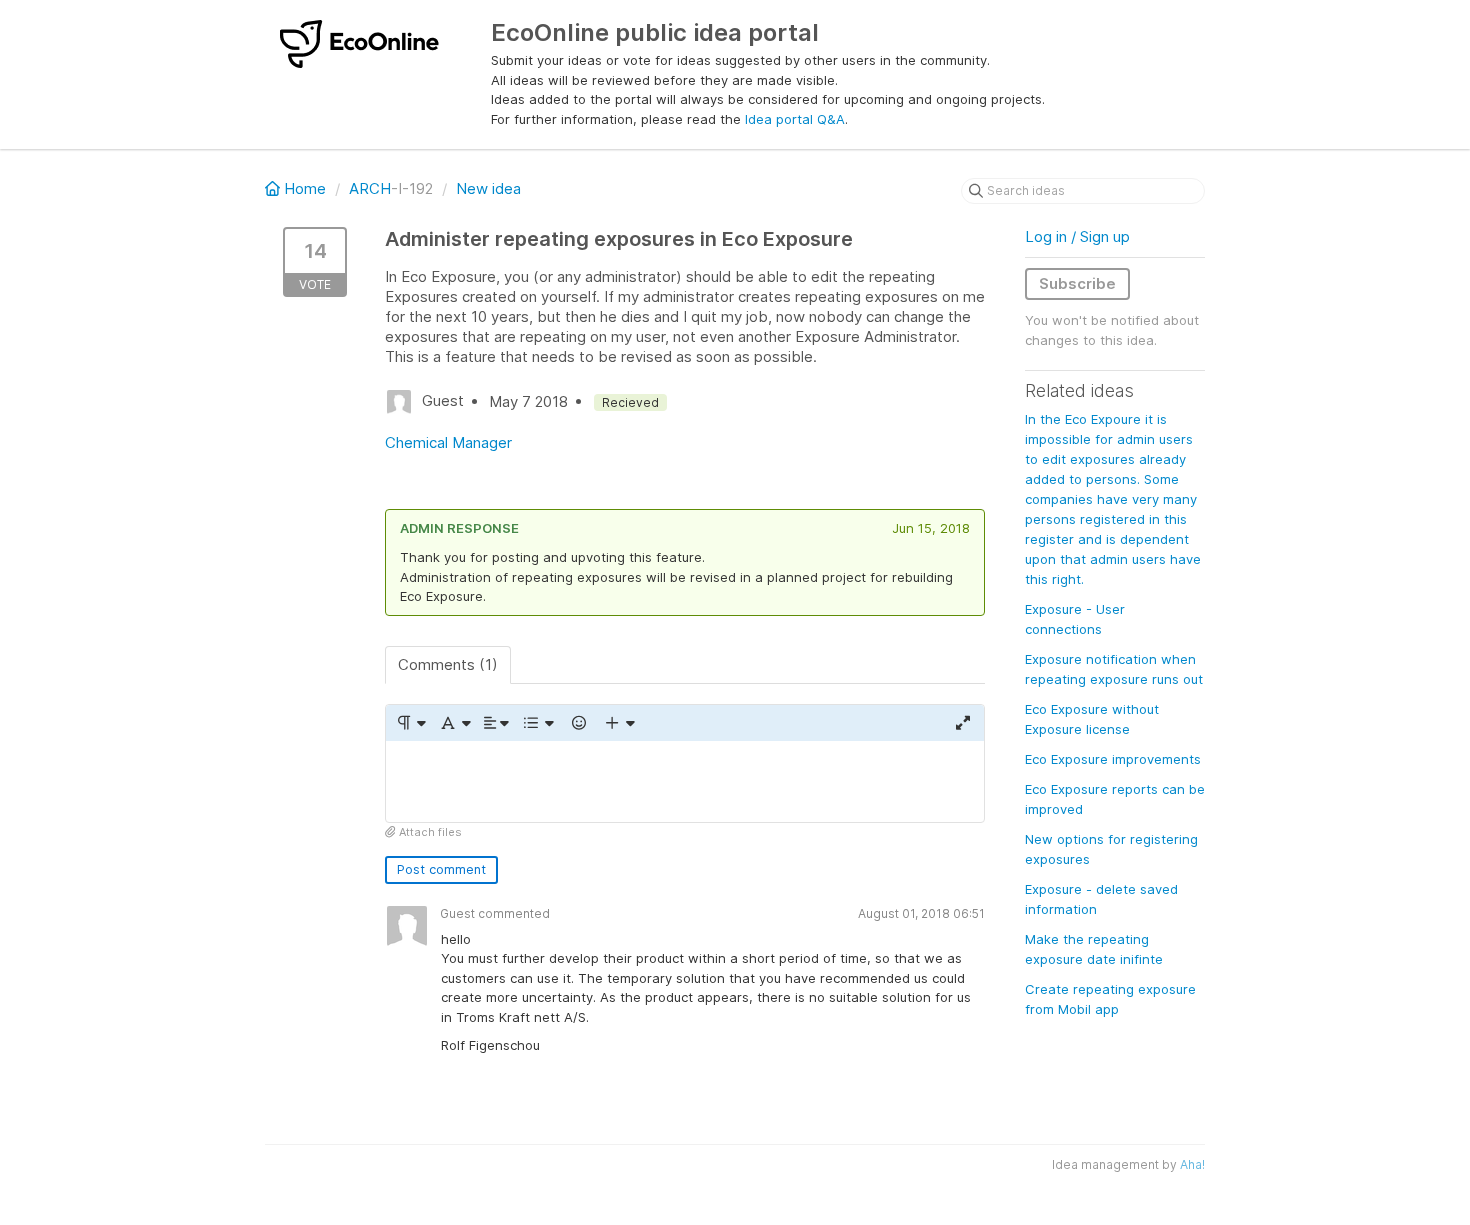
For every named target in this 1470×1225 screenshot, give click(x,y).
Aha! (1192, 1164)
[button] (410, 723)
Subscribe (1077, 283)
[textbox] (685, 781)
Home (305, 188)
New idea (488, 188)
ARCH (370, 188)
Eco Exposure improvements (1113, 759)
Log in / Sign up (1077, 236)
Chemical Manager (448, 442)
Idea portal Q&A (795, 119)
